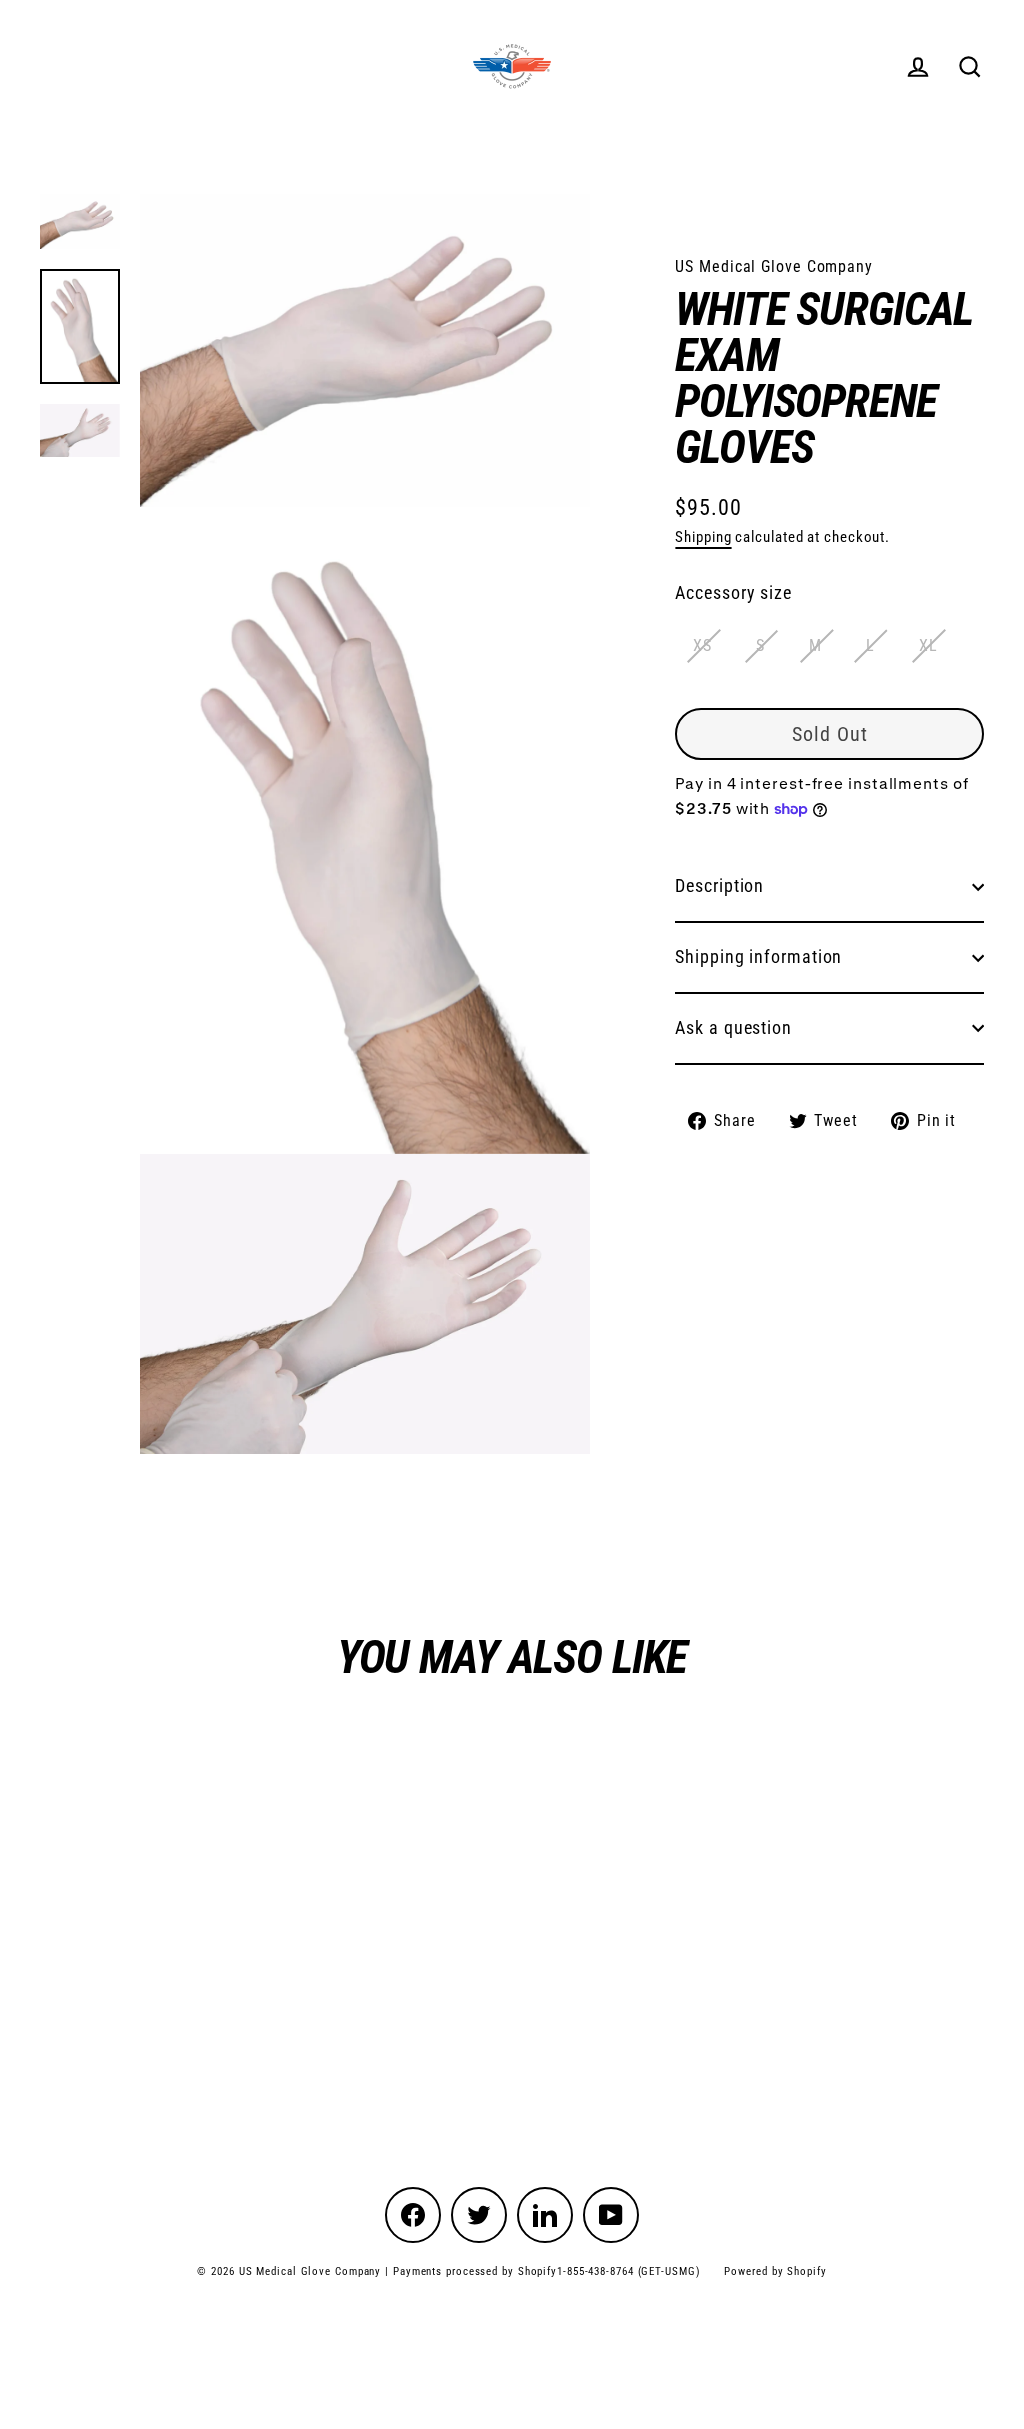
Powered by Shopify (775, 2271)
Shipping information (758, 956)
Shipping (703, 537)
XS (702, 645)
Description (719, 885)
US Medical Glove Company (774, 266)
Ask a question (733, 1027)
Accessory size (733, 592)
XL (928, 645)
